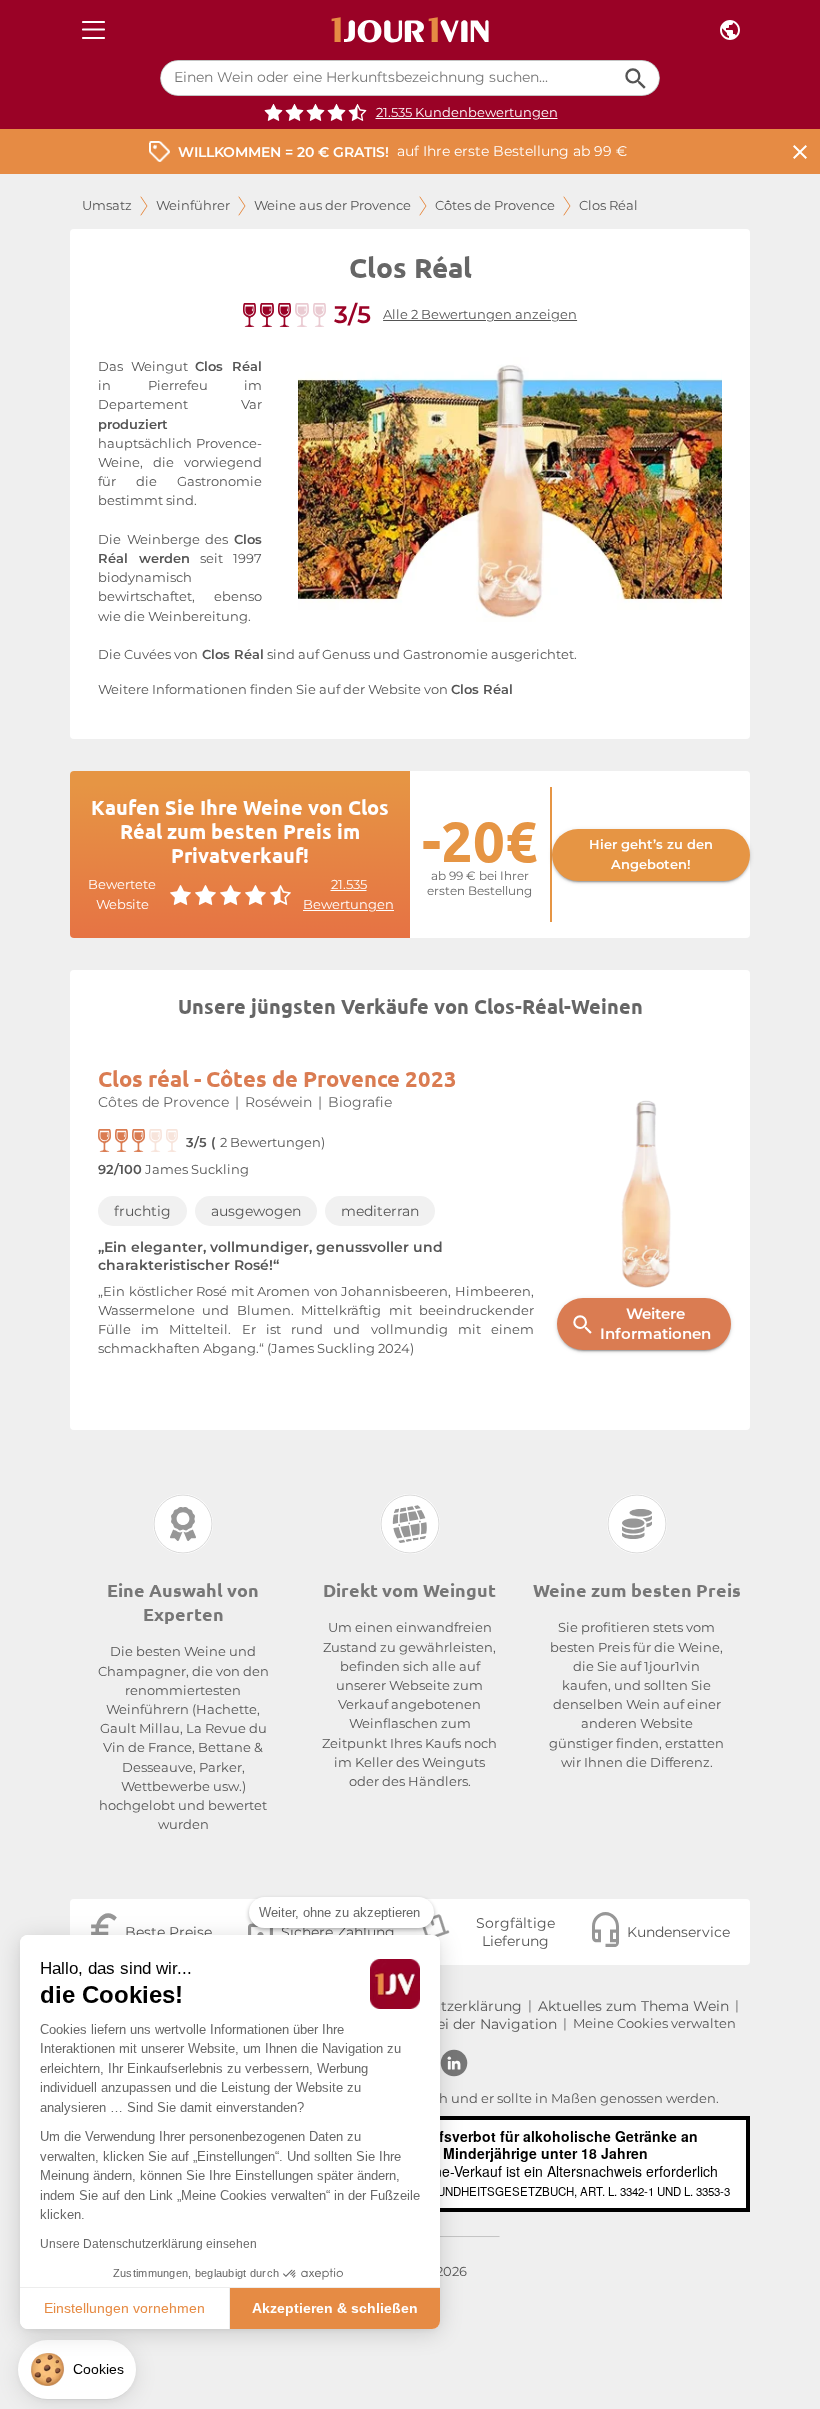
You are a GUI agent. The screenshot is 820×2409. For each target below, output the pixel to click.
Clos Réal (482, 689)
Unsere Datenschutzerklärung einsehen (148, 2244)
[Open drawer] (93, 30)
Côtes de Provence (495, 205)
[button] (77, 2369)
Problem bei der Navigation (460, 2024)
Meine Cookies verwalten (654, 2023)
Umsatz (107, 205)
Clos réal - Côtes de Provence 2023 (277, 1078)
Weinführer (193, 205)
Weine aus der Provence (332, 205)
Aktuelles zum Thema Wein (633, 2006)
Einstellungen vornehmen (124, 2308)
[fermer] (800, 151)
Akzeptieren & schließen (335, 2308)
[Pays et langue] (730, 30)
